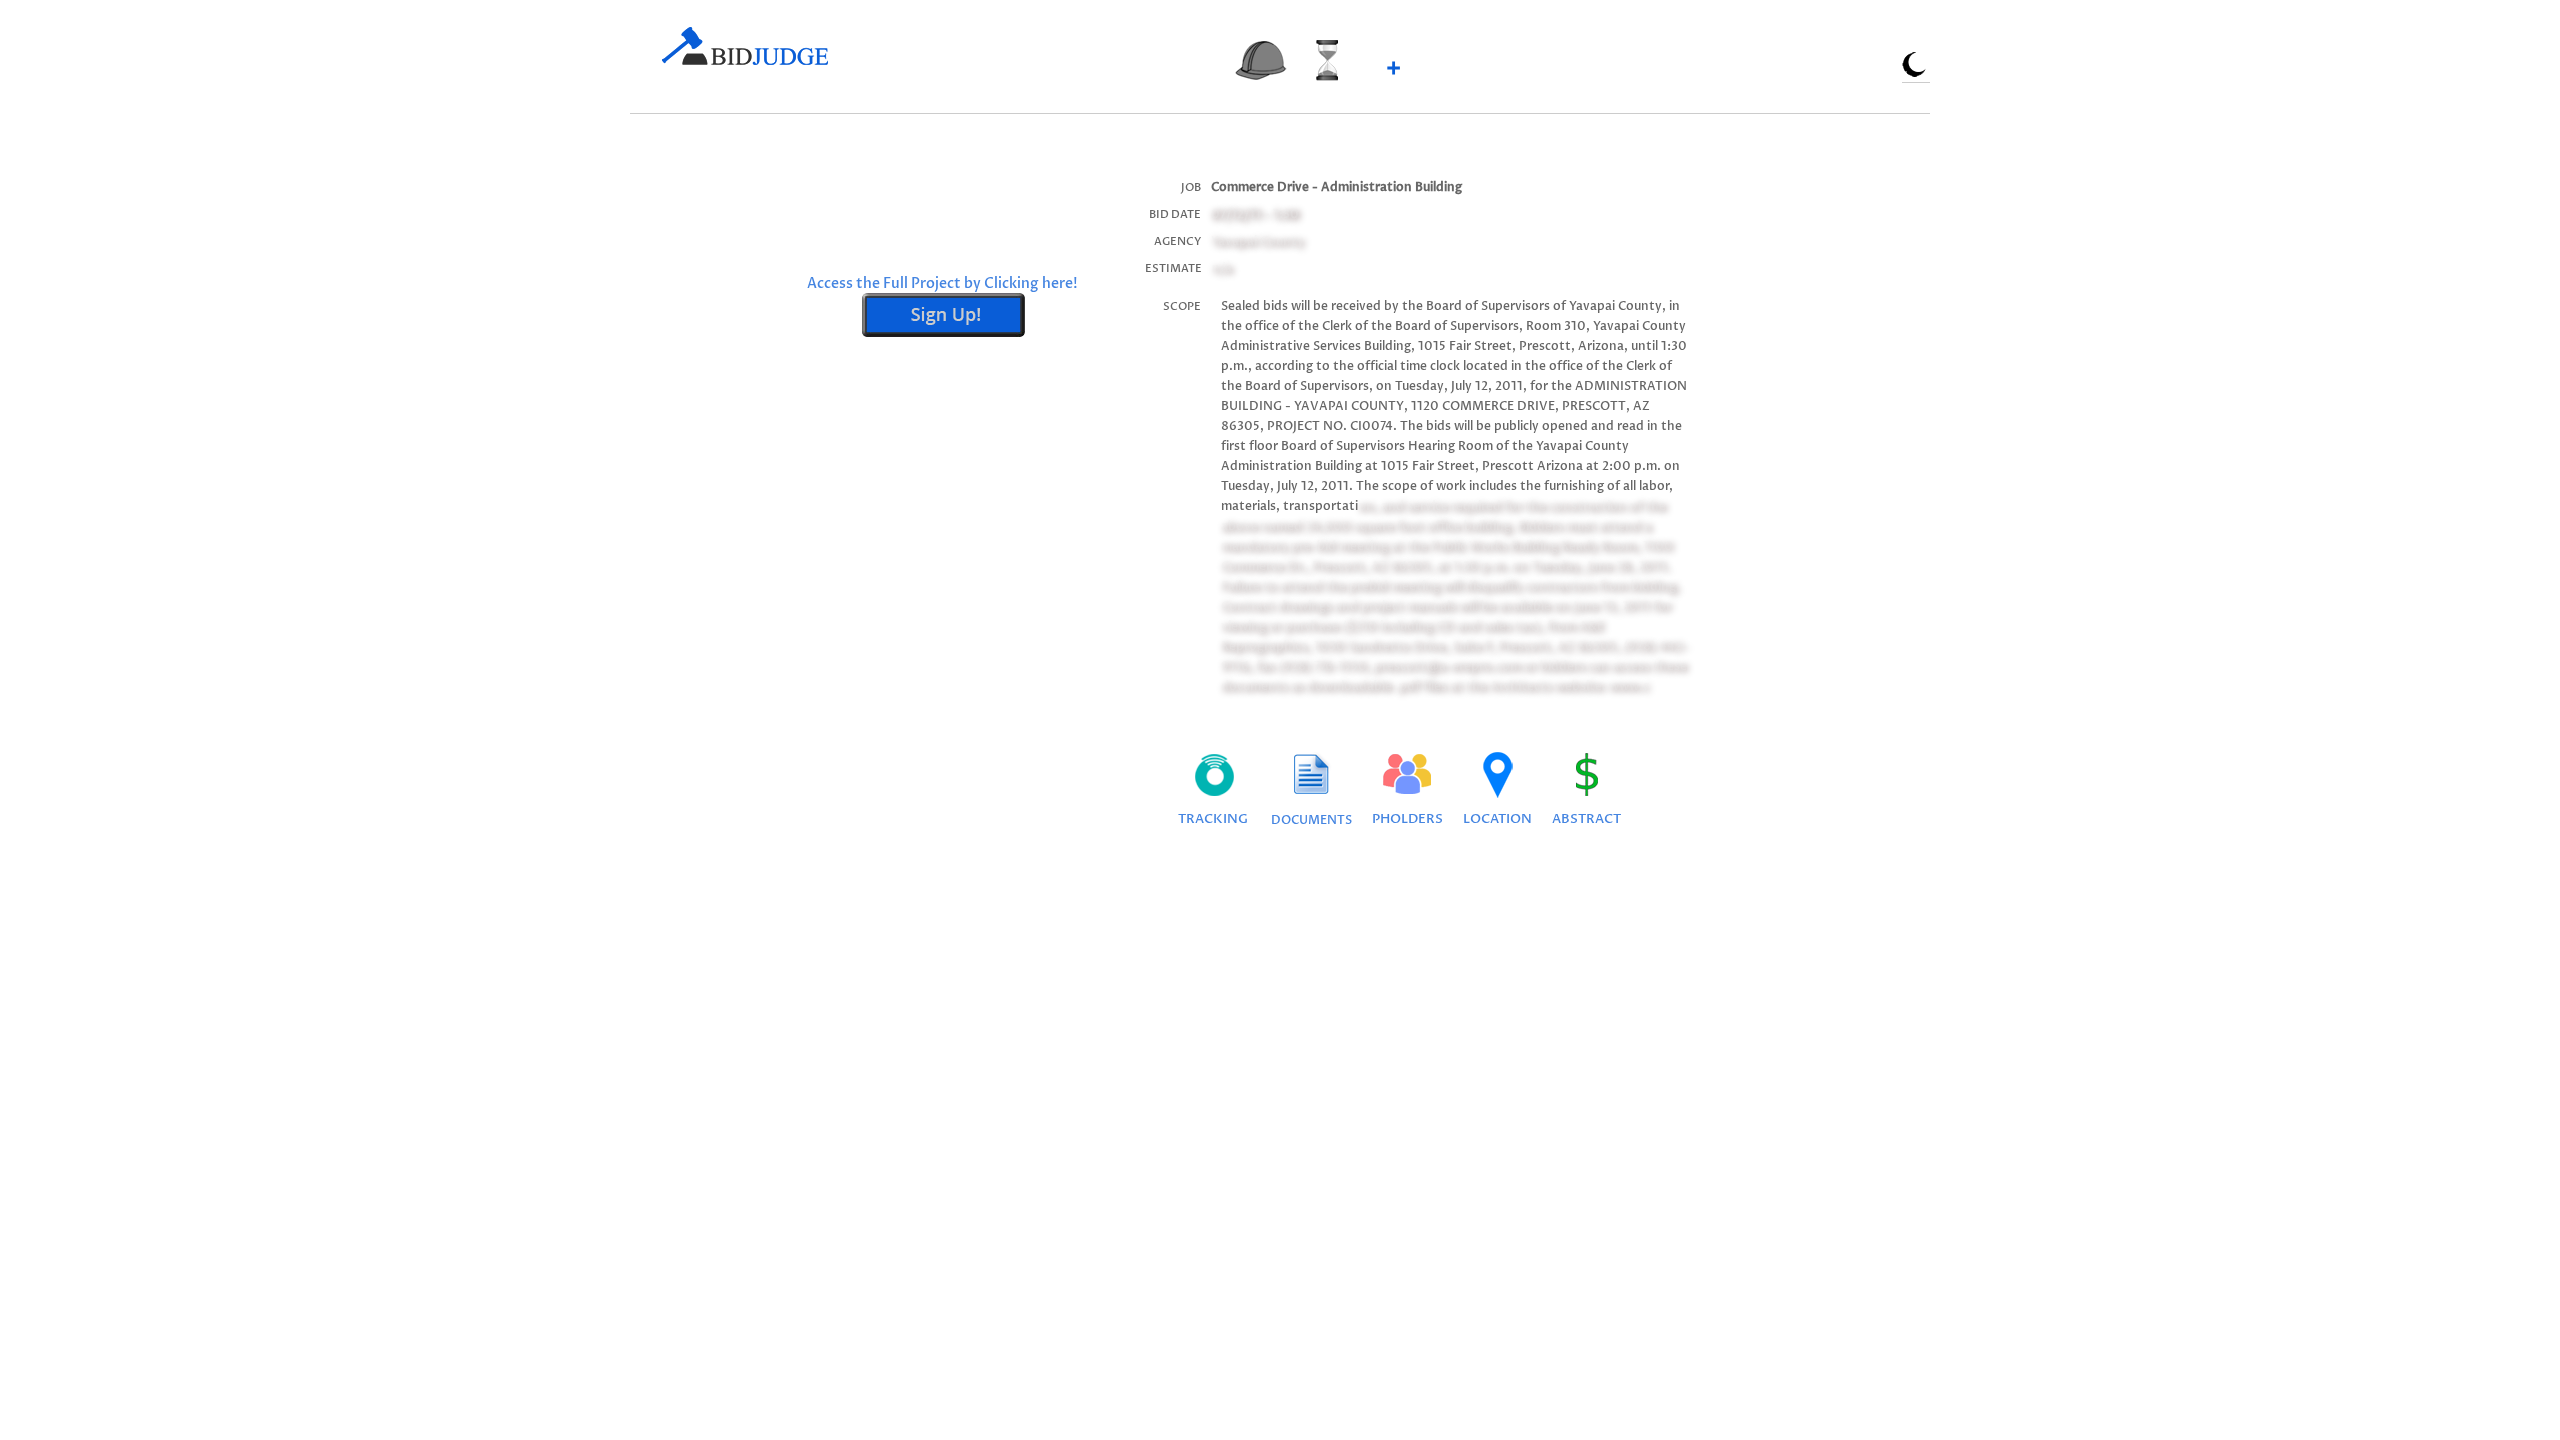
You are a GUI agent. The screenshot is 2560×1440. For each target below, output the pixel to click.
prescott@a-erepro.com (1447, 666)
